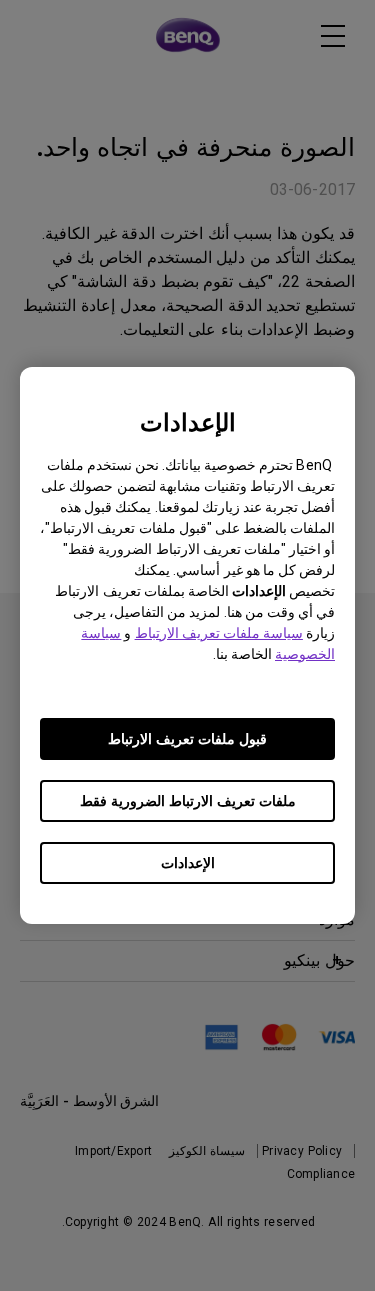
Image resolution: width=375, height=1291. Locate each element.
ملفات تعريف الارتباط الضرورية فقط (188, 801)
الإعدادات (188, 863)
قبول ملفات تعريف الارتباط (187, 739)
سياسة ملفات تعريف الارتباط (219, 633)
